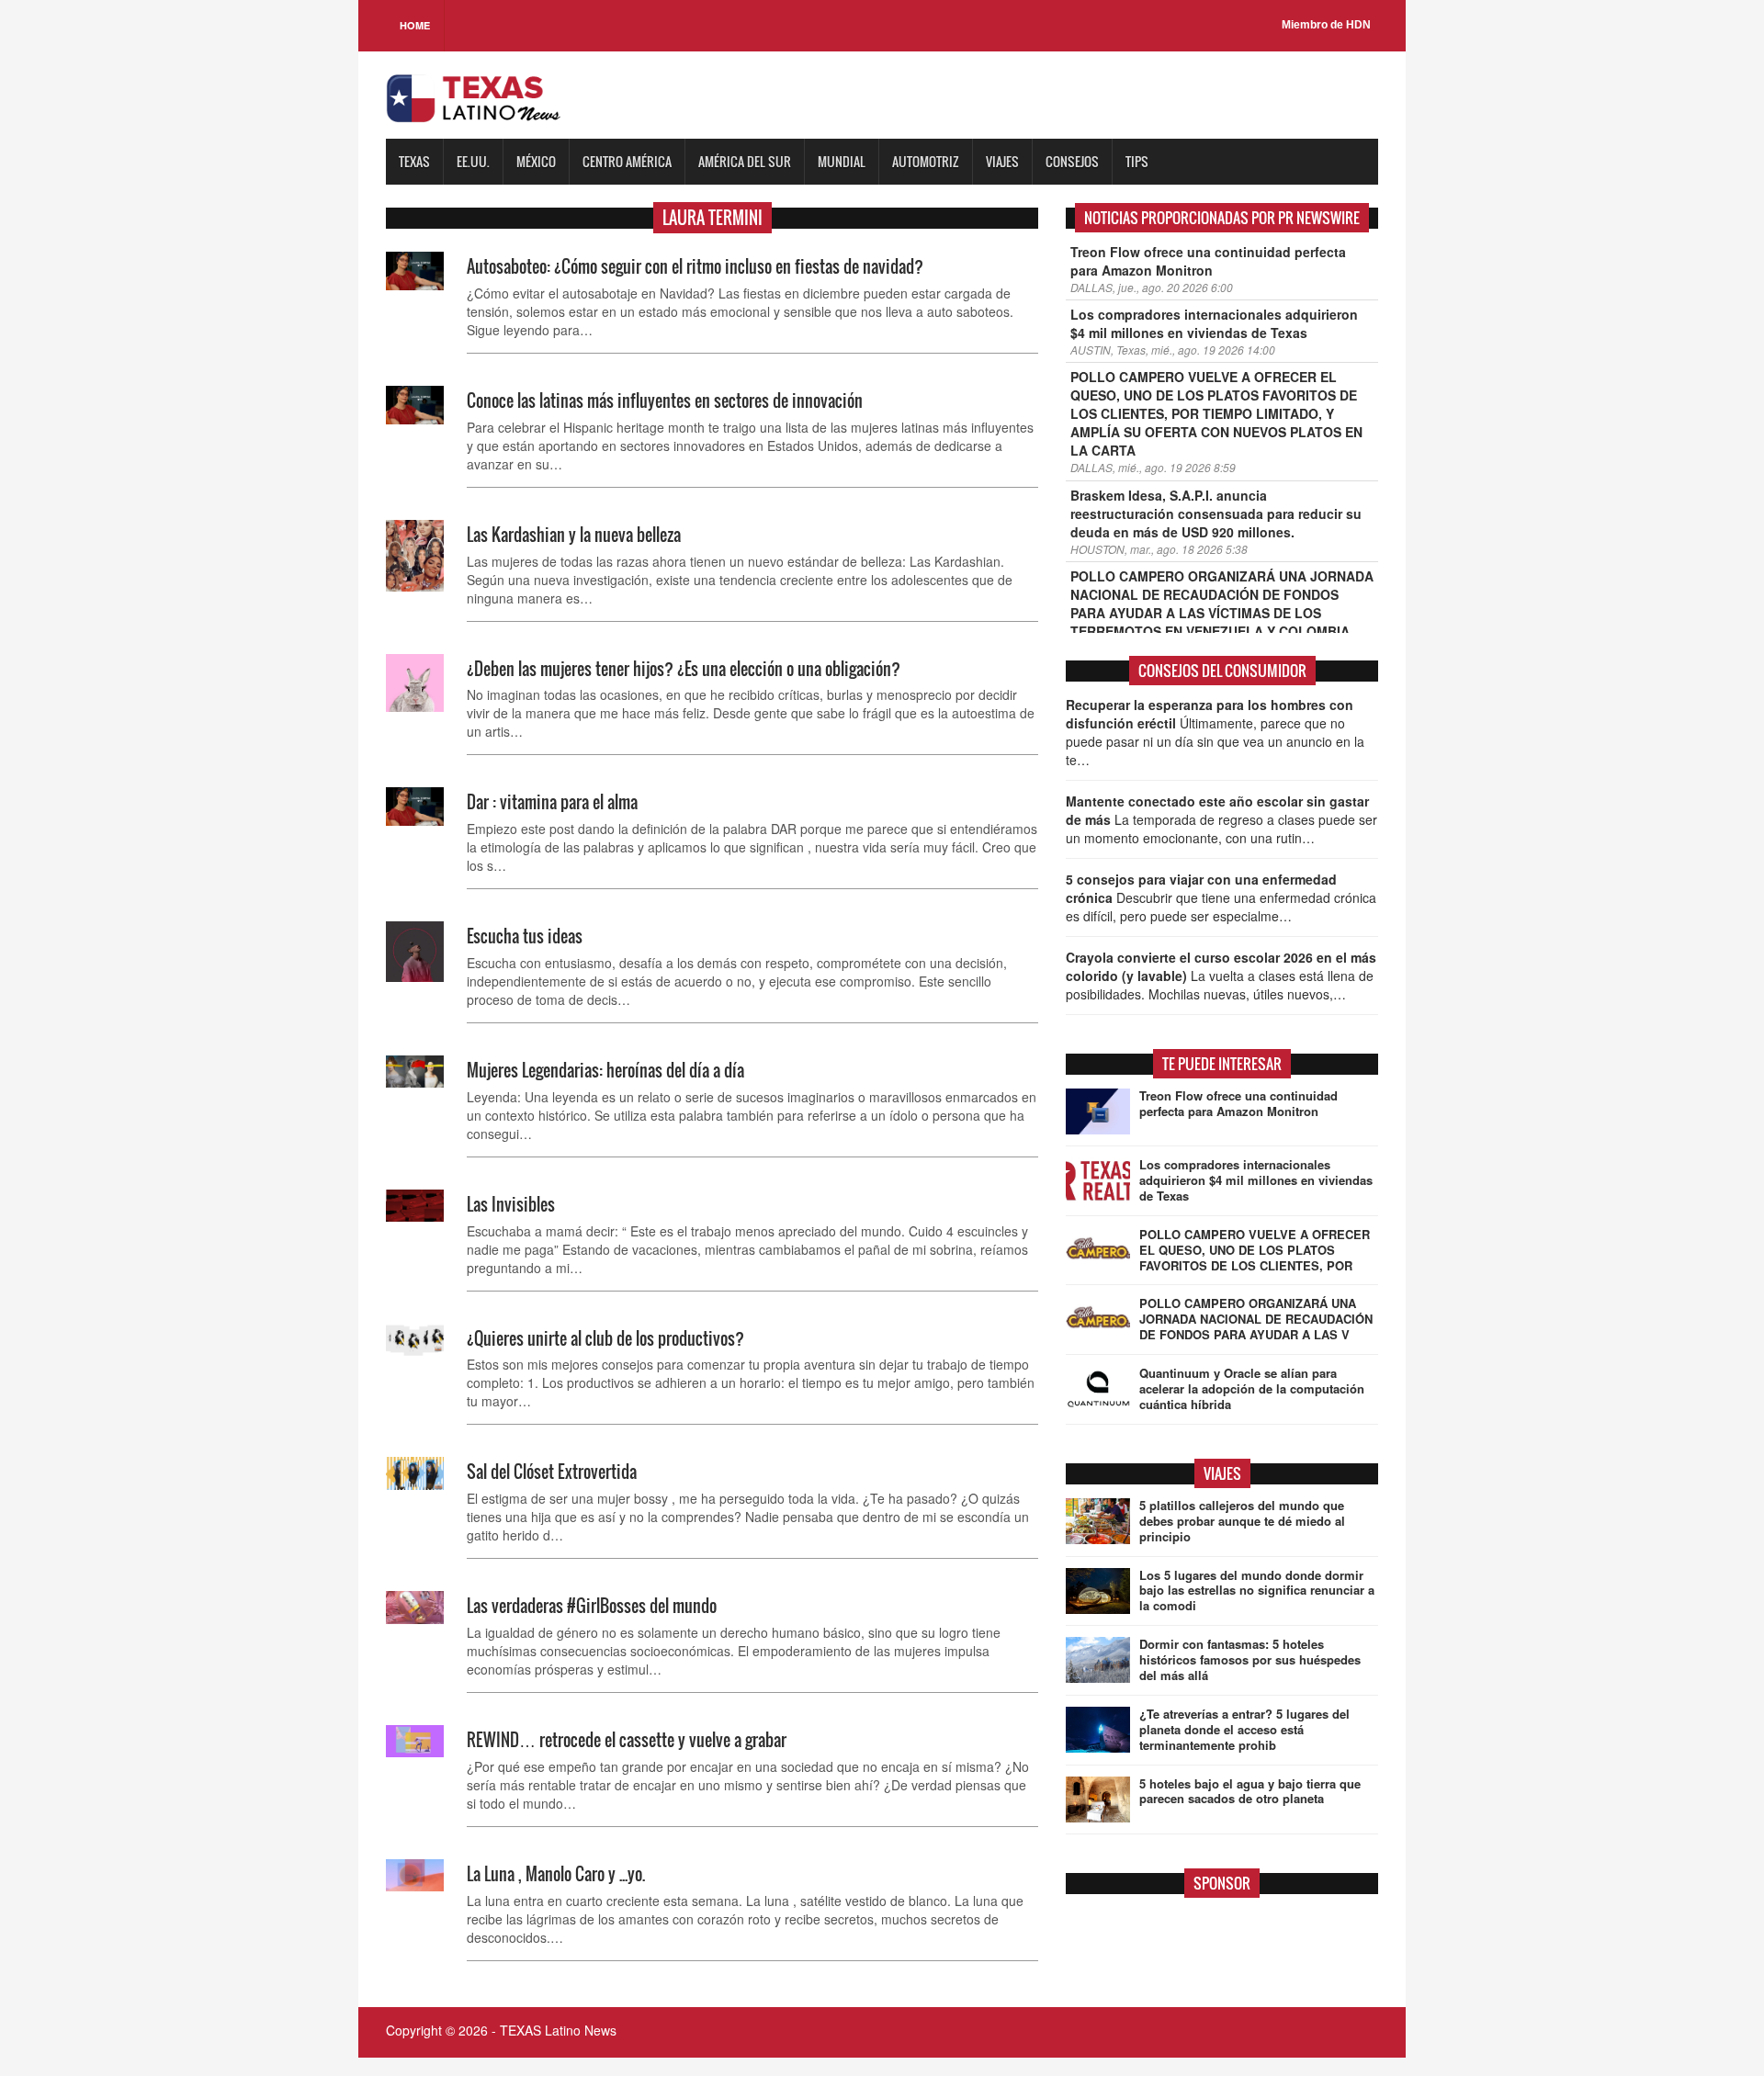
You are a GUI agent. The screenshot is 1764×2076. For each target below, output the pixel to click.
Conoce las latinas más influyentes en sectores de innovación (665, 401)
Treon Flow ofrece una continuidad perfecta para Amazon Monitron (1208, 261)
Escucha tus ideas (525, 936)
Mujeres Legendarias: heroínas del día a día (605, 1070)
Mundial (842, 161)
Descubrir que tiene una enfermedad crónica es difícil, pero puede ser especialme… (1221, 897)
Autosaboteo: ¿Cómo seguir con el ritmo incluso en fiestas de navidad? (695, 266)
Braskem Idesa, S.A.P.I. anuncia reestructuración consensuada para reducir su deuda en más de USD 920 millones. (1216, 513)
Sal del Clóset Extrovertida (552, 1472)
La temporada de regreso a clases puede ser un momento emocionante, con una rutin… (1221, 819)
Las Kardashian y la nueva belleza (574, 535)
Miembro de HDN (1326, 25)
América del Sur (745, 161)
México (536, 161)
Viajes (1002, 161)
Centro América (627, 161)
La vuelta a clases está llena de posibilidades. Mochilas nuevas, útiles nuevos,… (1221, 976)
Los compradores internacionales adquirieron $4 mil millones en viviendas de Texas (1214, 323)
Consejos (1072, 161)
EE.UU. (473, 161)
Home (415, 25)
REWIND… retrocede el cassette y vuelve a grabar (627, 1740)
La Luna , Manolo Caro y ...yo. (556, 1874)
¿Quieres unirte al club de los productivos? (605, 1338)
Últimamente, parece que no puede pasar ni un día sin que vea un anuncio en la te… (1215, 732)
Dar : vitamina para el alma (552, 802)
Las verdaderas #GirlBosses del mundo (592, 1606)
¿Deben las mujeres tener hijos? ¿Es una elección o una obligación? (684, 669)
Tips (1137, 161)
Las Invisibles (511, 1204)
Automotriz (926, 161)
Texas (414, 161)
